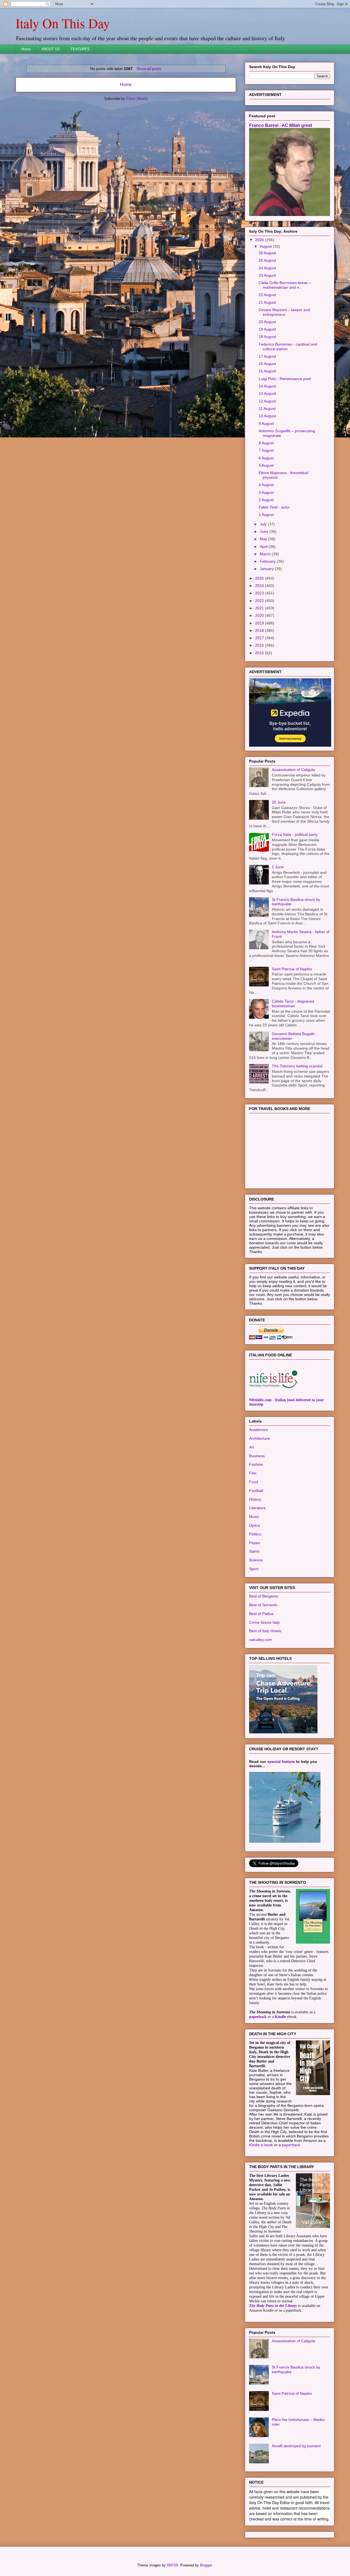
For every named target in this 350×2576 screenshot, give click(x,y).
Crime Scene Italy (264, 1622)
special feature (281, 1762)
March (266, 554)
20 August (267, 322)
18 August (267, 337)
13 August (267, 393)
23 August (267, 275)
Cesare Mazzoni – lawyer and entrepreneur (284, 312)
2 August (266, 500)
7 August (266, 450)
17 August (267, 356)
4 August (266, 485)
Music (254, 1517)
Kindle (280, 2017)
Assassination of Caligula (293, 770)
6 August (266, 458)
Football (256, 1491)
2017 (260, 638)
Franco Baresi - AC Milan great (281, 125)
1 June (278, 867)
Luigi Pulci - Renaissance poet (285, 379)
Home (26, 49)
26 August (267, 253)
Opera (255, 1525)
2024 (260, 586)
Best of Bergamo (264, 1596)
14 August (267, 386)
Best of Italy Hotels (265, 1631)
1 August (266, 515)
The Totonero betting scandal (297, 1066)
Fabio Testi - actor (274, 507)
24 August (267, 268)
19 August (267, 329)
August (266, 246)
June (265, 531)
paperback (258, 2017)
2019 (260, 623)
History (255, 1499)
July (264, 524)
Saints (254, 1551)
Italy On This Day (63, 23)
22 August (267, 295)
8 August (266, 443)
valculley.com (261, 1640)
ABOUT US (51, 49)
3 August (266, 492)
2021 (260, 608)
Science (256, 1560)
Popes (255, 1543)
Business (257, 1456)
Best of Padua (261, 1614)
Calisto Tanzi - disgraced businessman (293, 1004)
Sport (254, 1569)
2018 (260, 630)
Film (253, 1473)
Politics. (256, 1534)
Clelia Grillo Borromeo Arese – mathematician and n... (285, 285)
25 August (267, 260)
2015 (260, 653)
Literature (257, 1508)
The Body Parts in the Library (273, 2306)
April (264, 547)
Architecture (259, 1438)
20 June (279, 802)
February (268, 561)
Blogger (206, 2565)
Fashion (256, 1464)
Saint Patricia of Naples (292, 969)
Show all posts (149, 69)
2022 (260, 601)
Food (254, 1482)
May (264, 539)
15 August (267, 371)
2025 (260, 578)
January (267, 569)
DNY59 (172, 2565)
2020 (260, 615)
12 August (267, 401)
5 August (266, 465)
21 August (267, 302)
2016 (260, 645)
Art (252, 1447)
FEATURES (80, 49)
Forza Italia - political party (295, 834)
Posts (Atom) (137, 99)
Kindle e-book (262, 2145)
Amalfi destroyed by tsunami (296, 2446)
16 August (267, 364)
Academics (259, 1430)
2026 (260, 240)
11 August (267, 408)
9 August (266, 424)
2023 (260, 593)
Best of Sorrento (263, 1605)
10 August (267, 416)
